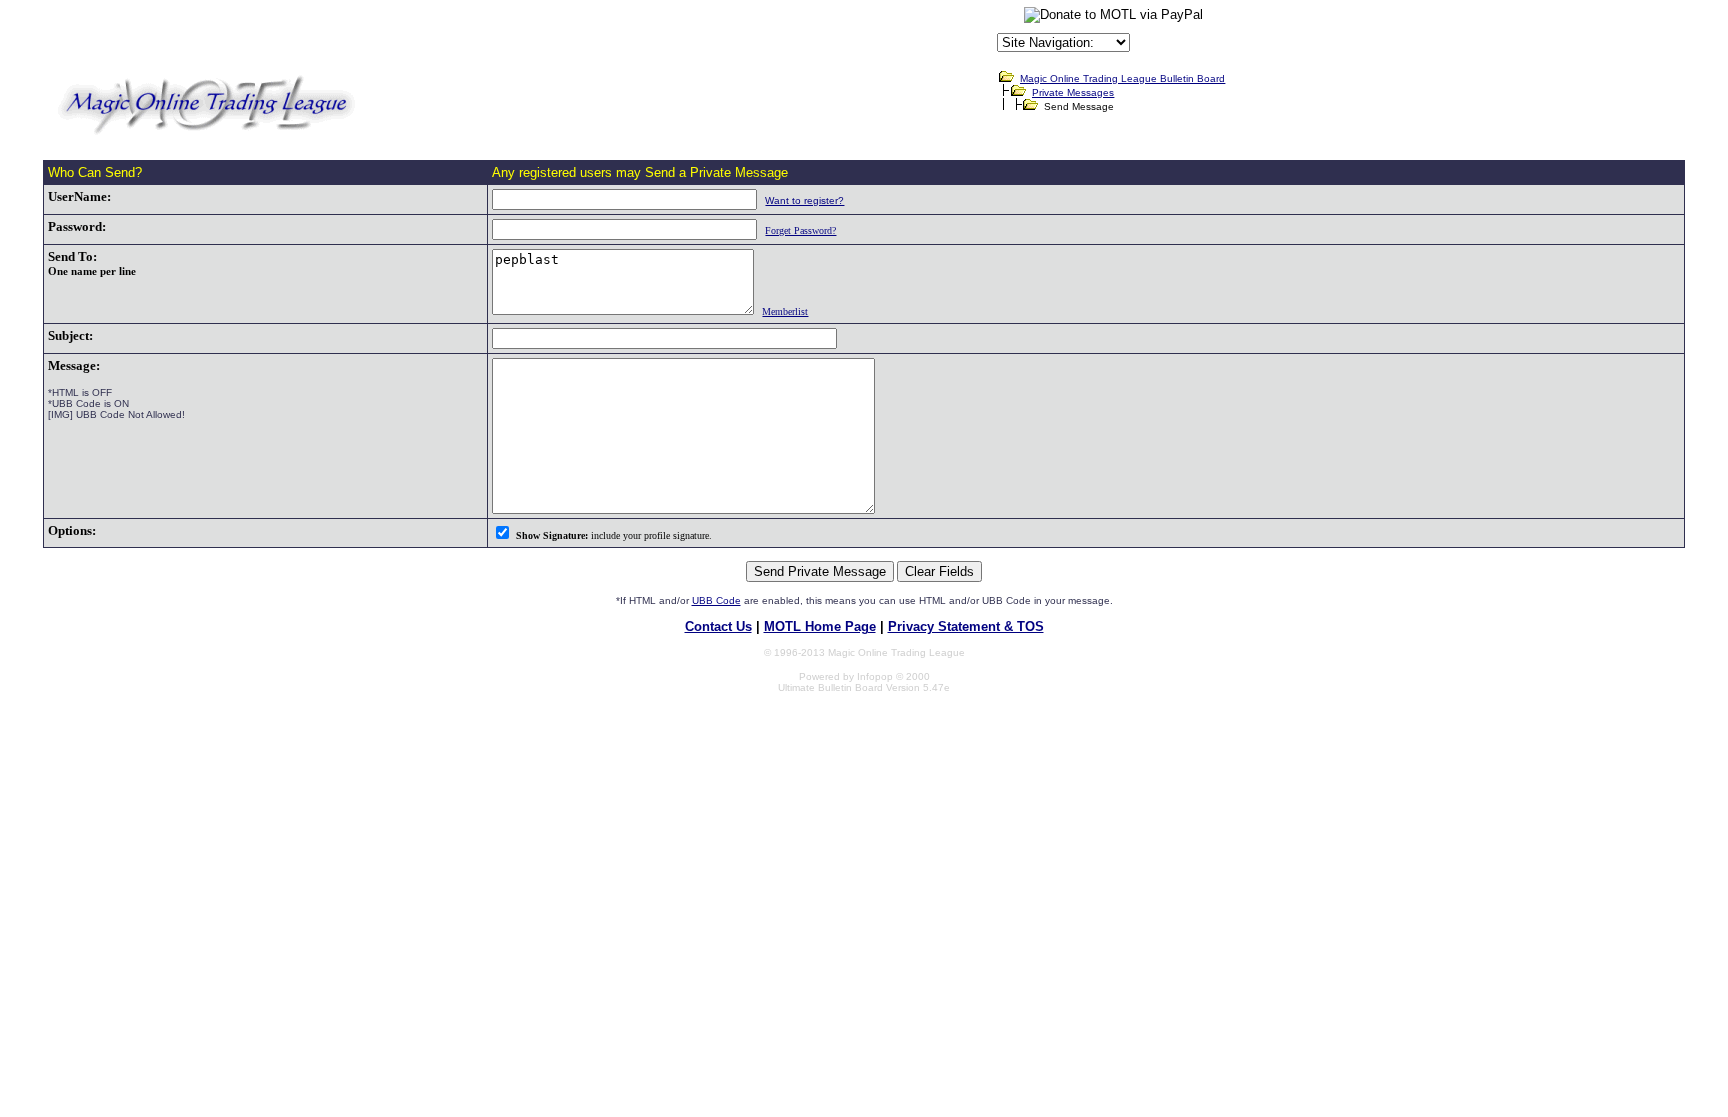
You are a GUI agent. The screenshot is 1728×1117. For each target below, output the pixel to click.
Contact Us (718, 626)
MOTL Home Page (820, 626)
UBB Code (716, 600)
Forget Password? (800, 230)
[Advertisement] (759, 34)
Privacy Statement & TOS (966, 626)
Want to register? (804, 200)
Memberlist (785, 311)
